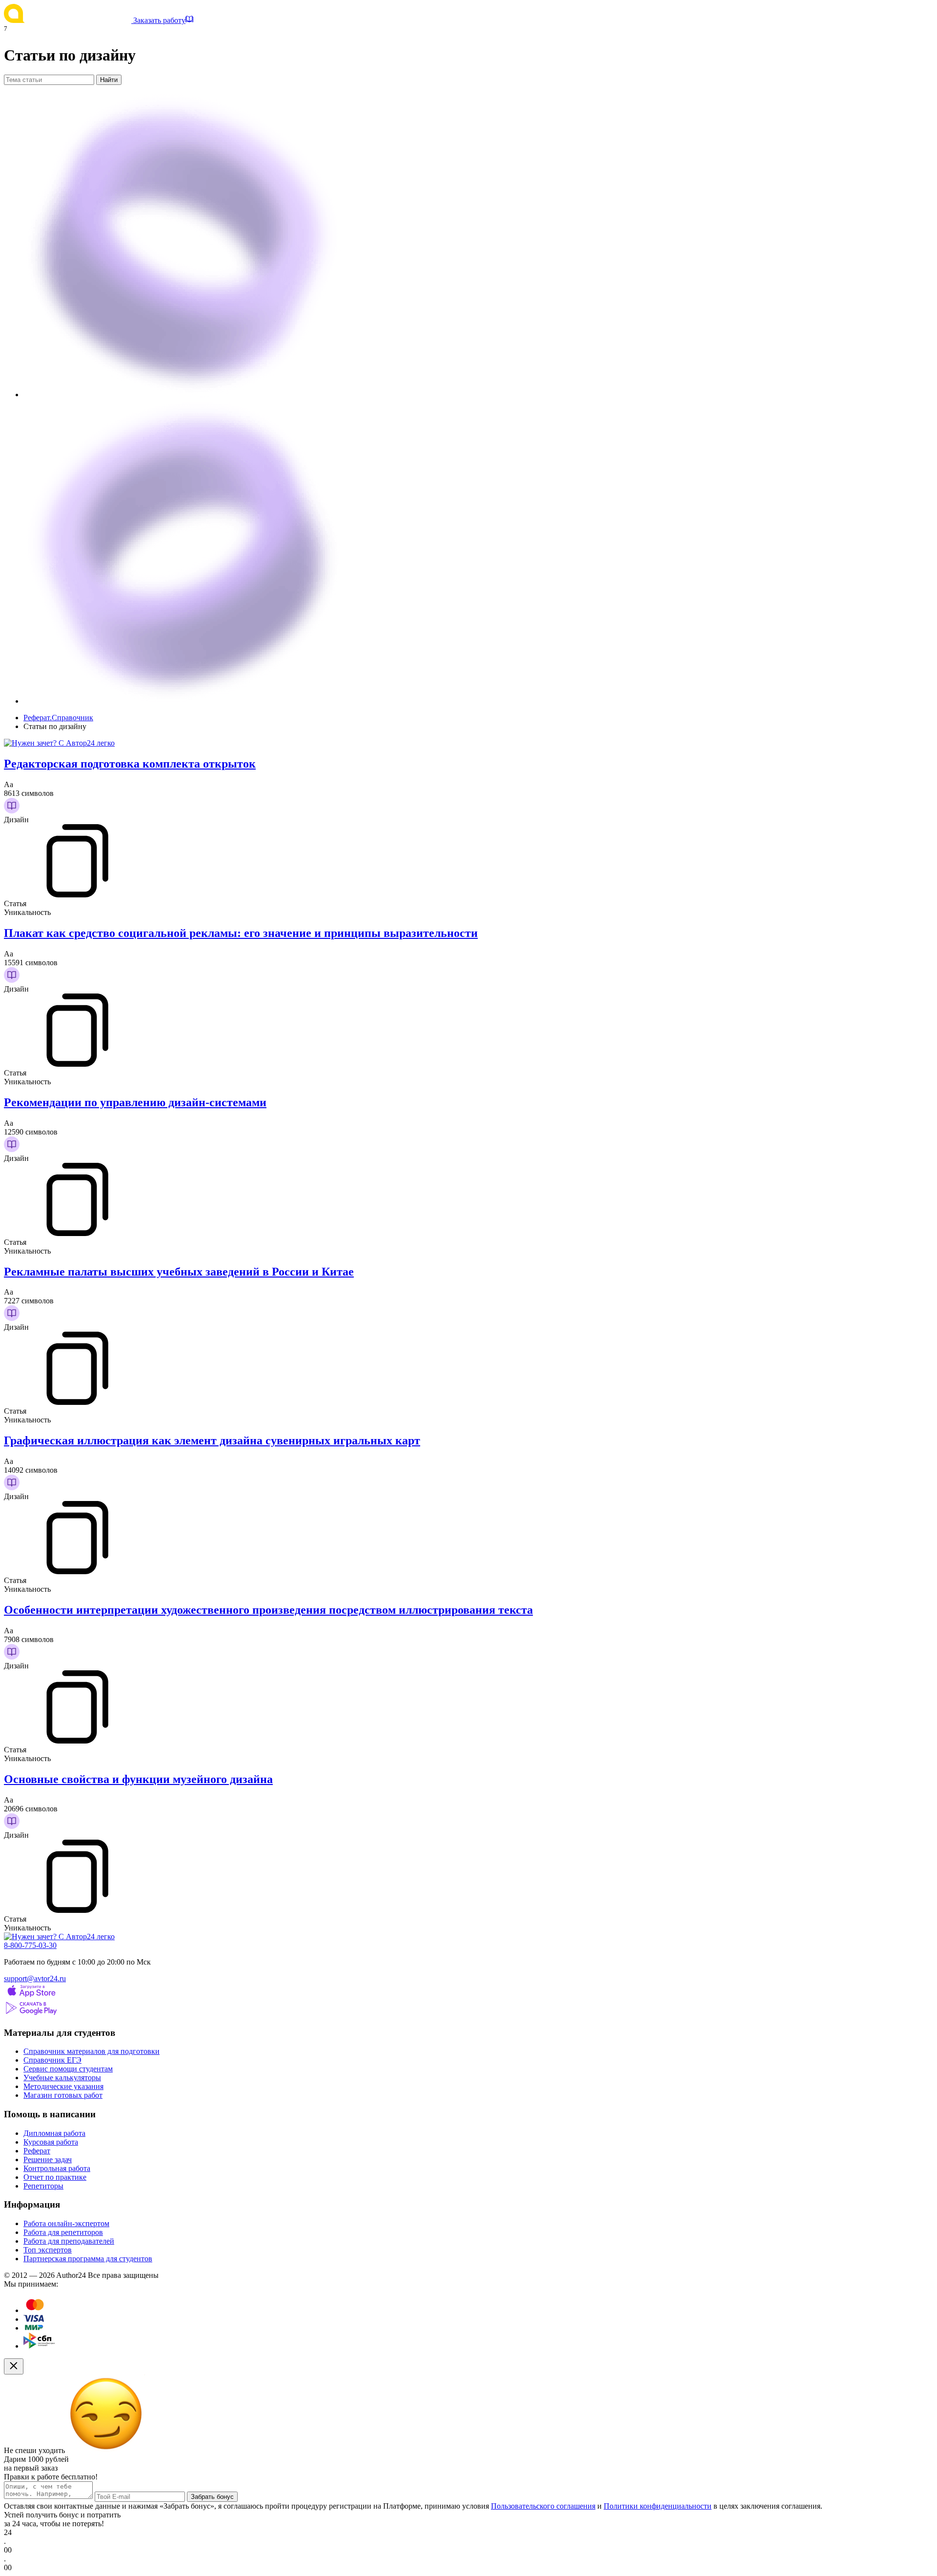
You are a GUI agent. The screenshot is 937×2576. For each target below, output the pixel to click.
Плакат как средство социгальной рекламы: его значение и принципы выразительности (241, 933)
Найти (109, 80)
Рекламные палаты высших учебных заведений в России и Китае (179, 1272)
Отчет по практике (55, 2177)
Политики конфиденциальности (658, 2506)
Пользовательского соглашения (543, 2506)
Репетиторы (43, 2186)
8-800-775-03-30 (30, 1945)
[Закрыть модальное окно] (14, 2366)
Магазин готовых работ (63, 2095)
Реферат (37, 2151)
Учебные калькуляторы (62, 2078)
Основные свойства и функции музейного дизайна (138, 1779)
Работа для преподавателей (69, 2241)
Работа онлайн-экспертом (66, 2223)
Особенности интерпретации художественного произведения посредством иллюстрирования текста (268, 1610)
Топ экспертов (48, 2250)
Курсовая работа (51, 2142)
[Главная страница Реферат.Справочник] (69, 20)
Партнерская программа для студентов (88, 2259)
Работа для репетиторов (63, 2232)
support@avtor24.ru (35, 1978)
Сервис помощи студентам (68, 2069)
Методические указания (63, 2086)
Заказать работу (159, 20)
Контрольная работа (57, 2168)
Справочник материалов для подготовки (92, 2051)
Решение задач (48, 2160)
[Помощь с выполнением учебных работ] (59, 743)
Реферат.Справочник (58, 718)
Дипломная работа (54, 2133)
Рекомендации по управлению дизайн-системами (135, 1102)
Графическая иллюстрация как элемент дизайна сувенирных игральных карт (212, 1440)
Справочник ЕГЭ (52, 2060)
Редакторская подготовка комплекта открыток (130, 764)
